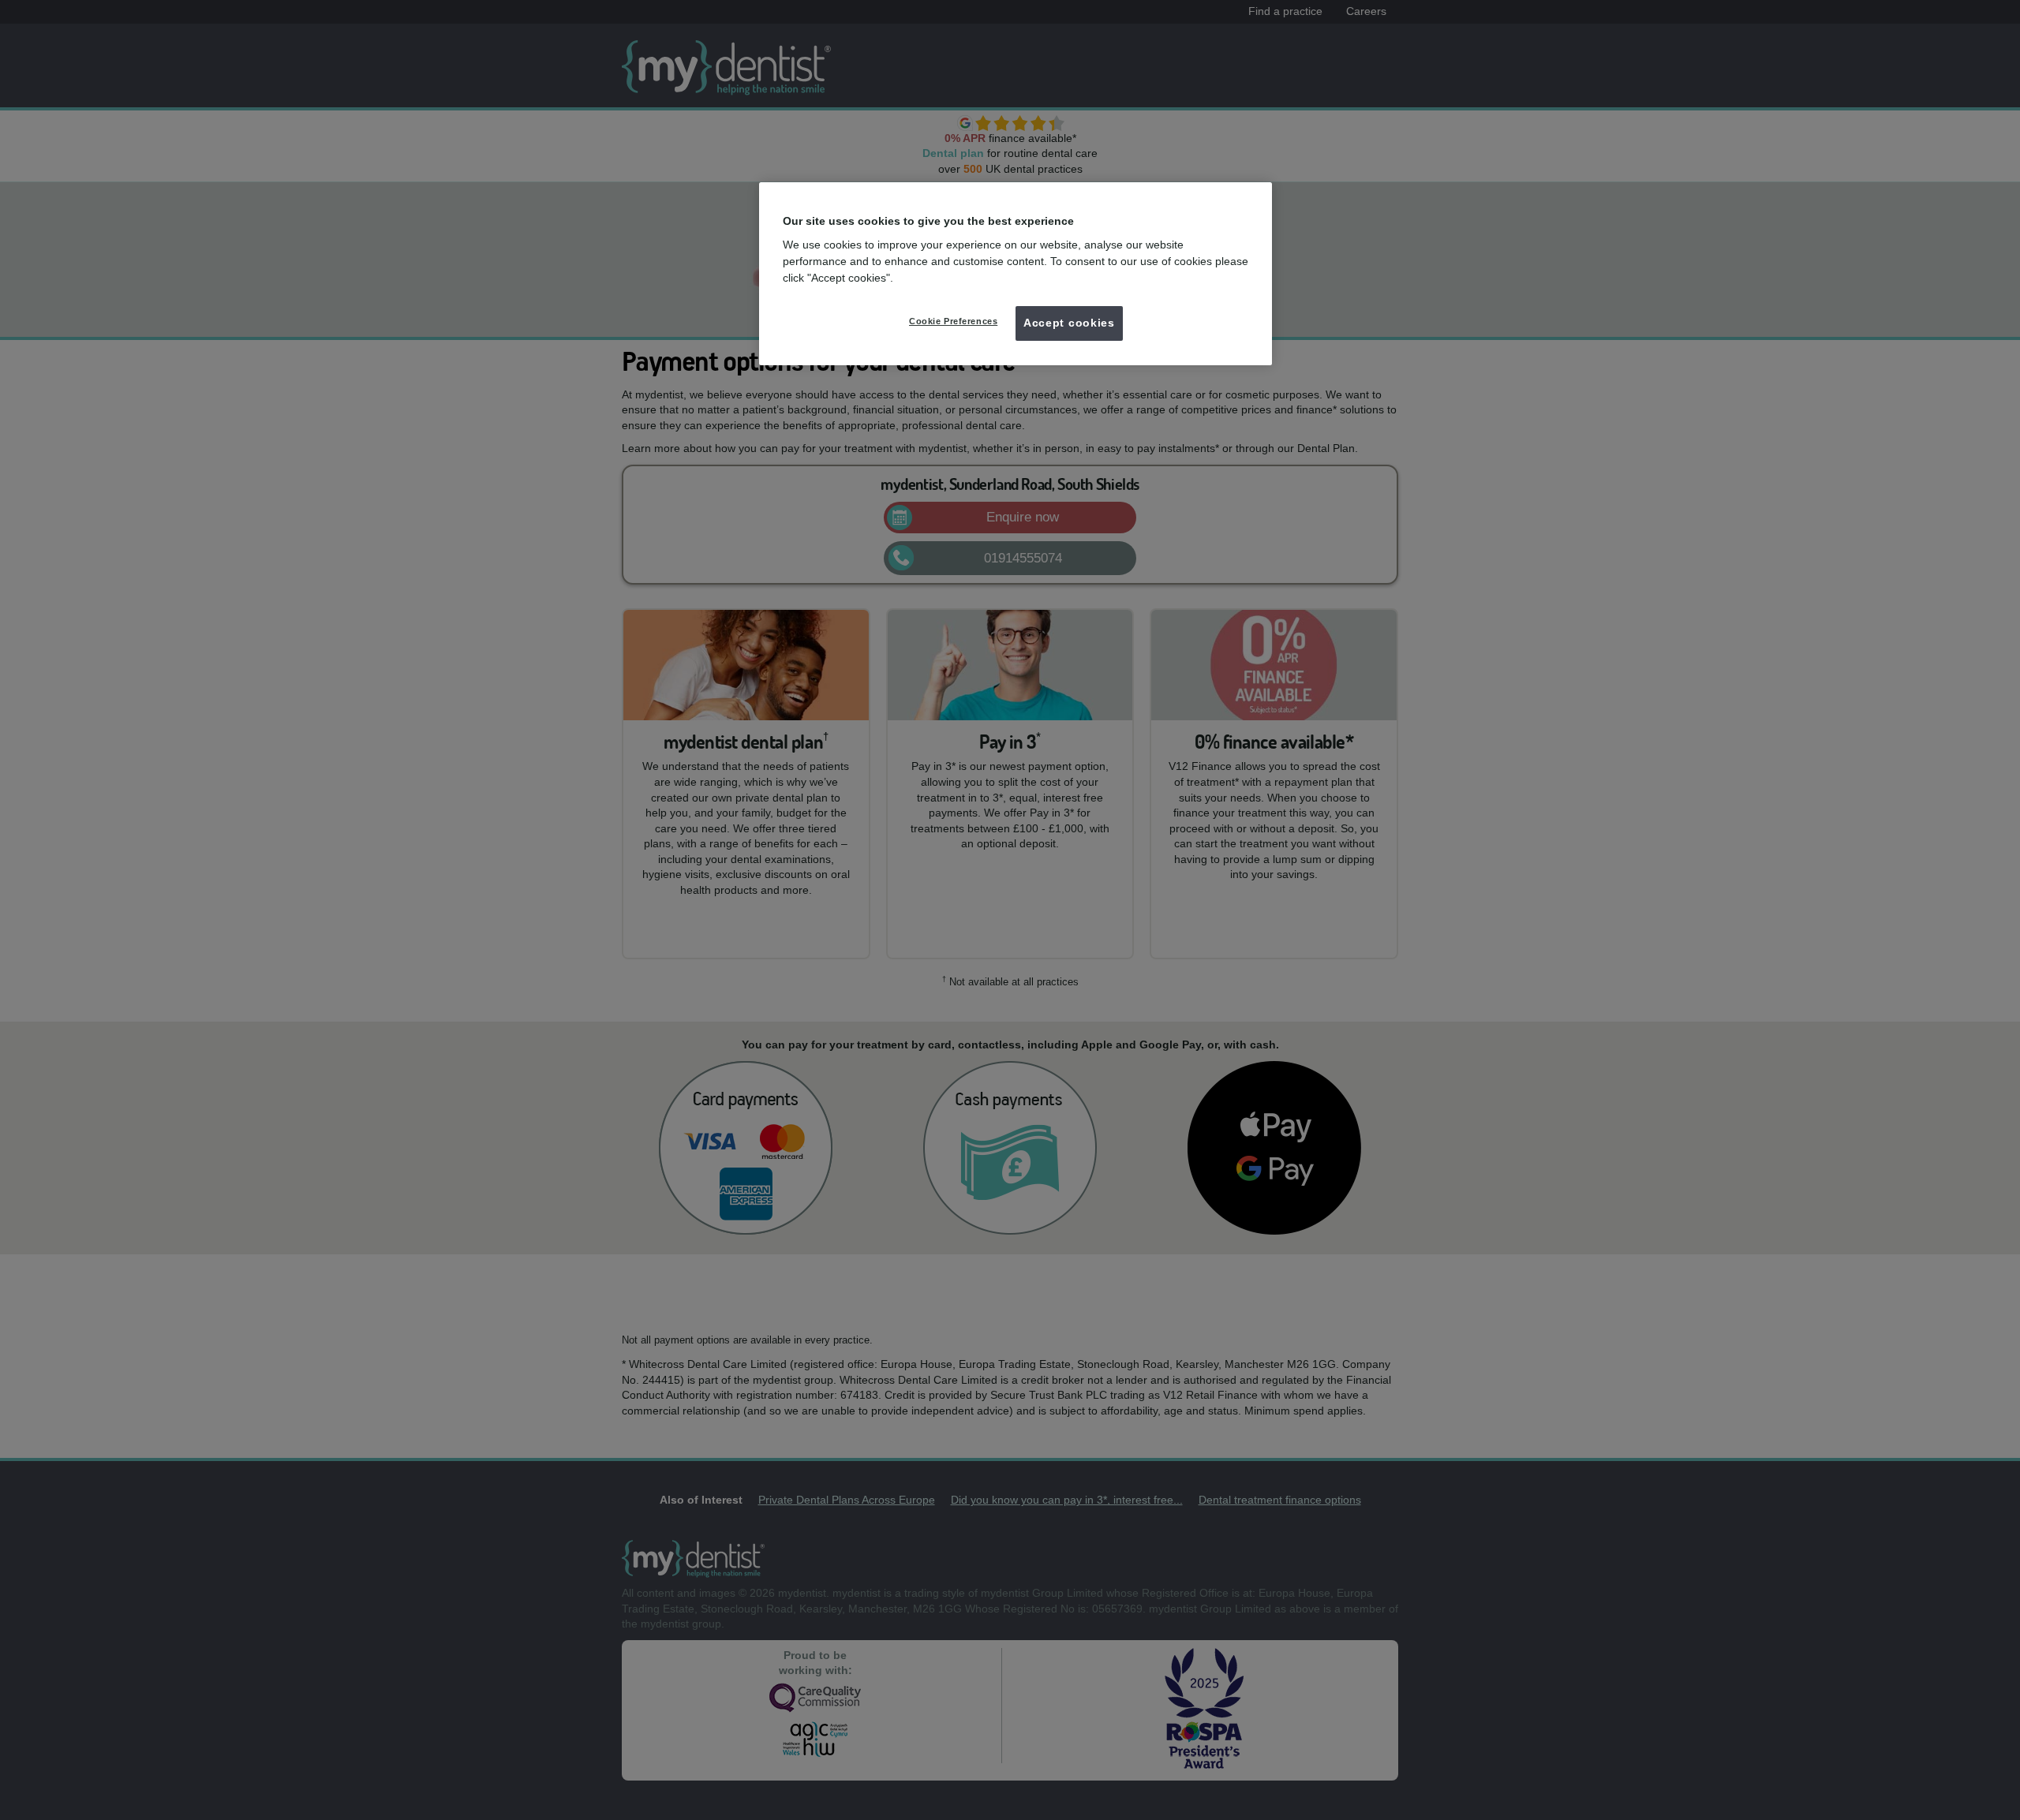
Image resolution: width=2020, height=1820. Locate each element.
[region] (1016, 274)
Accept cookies (1069, 323)
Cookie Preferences (953, 321)
